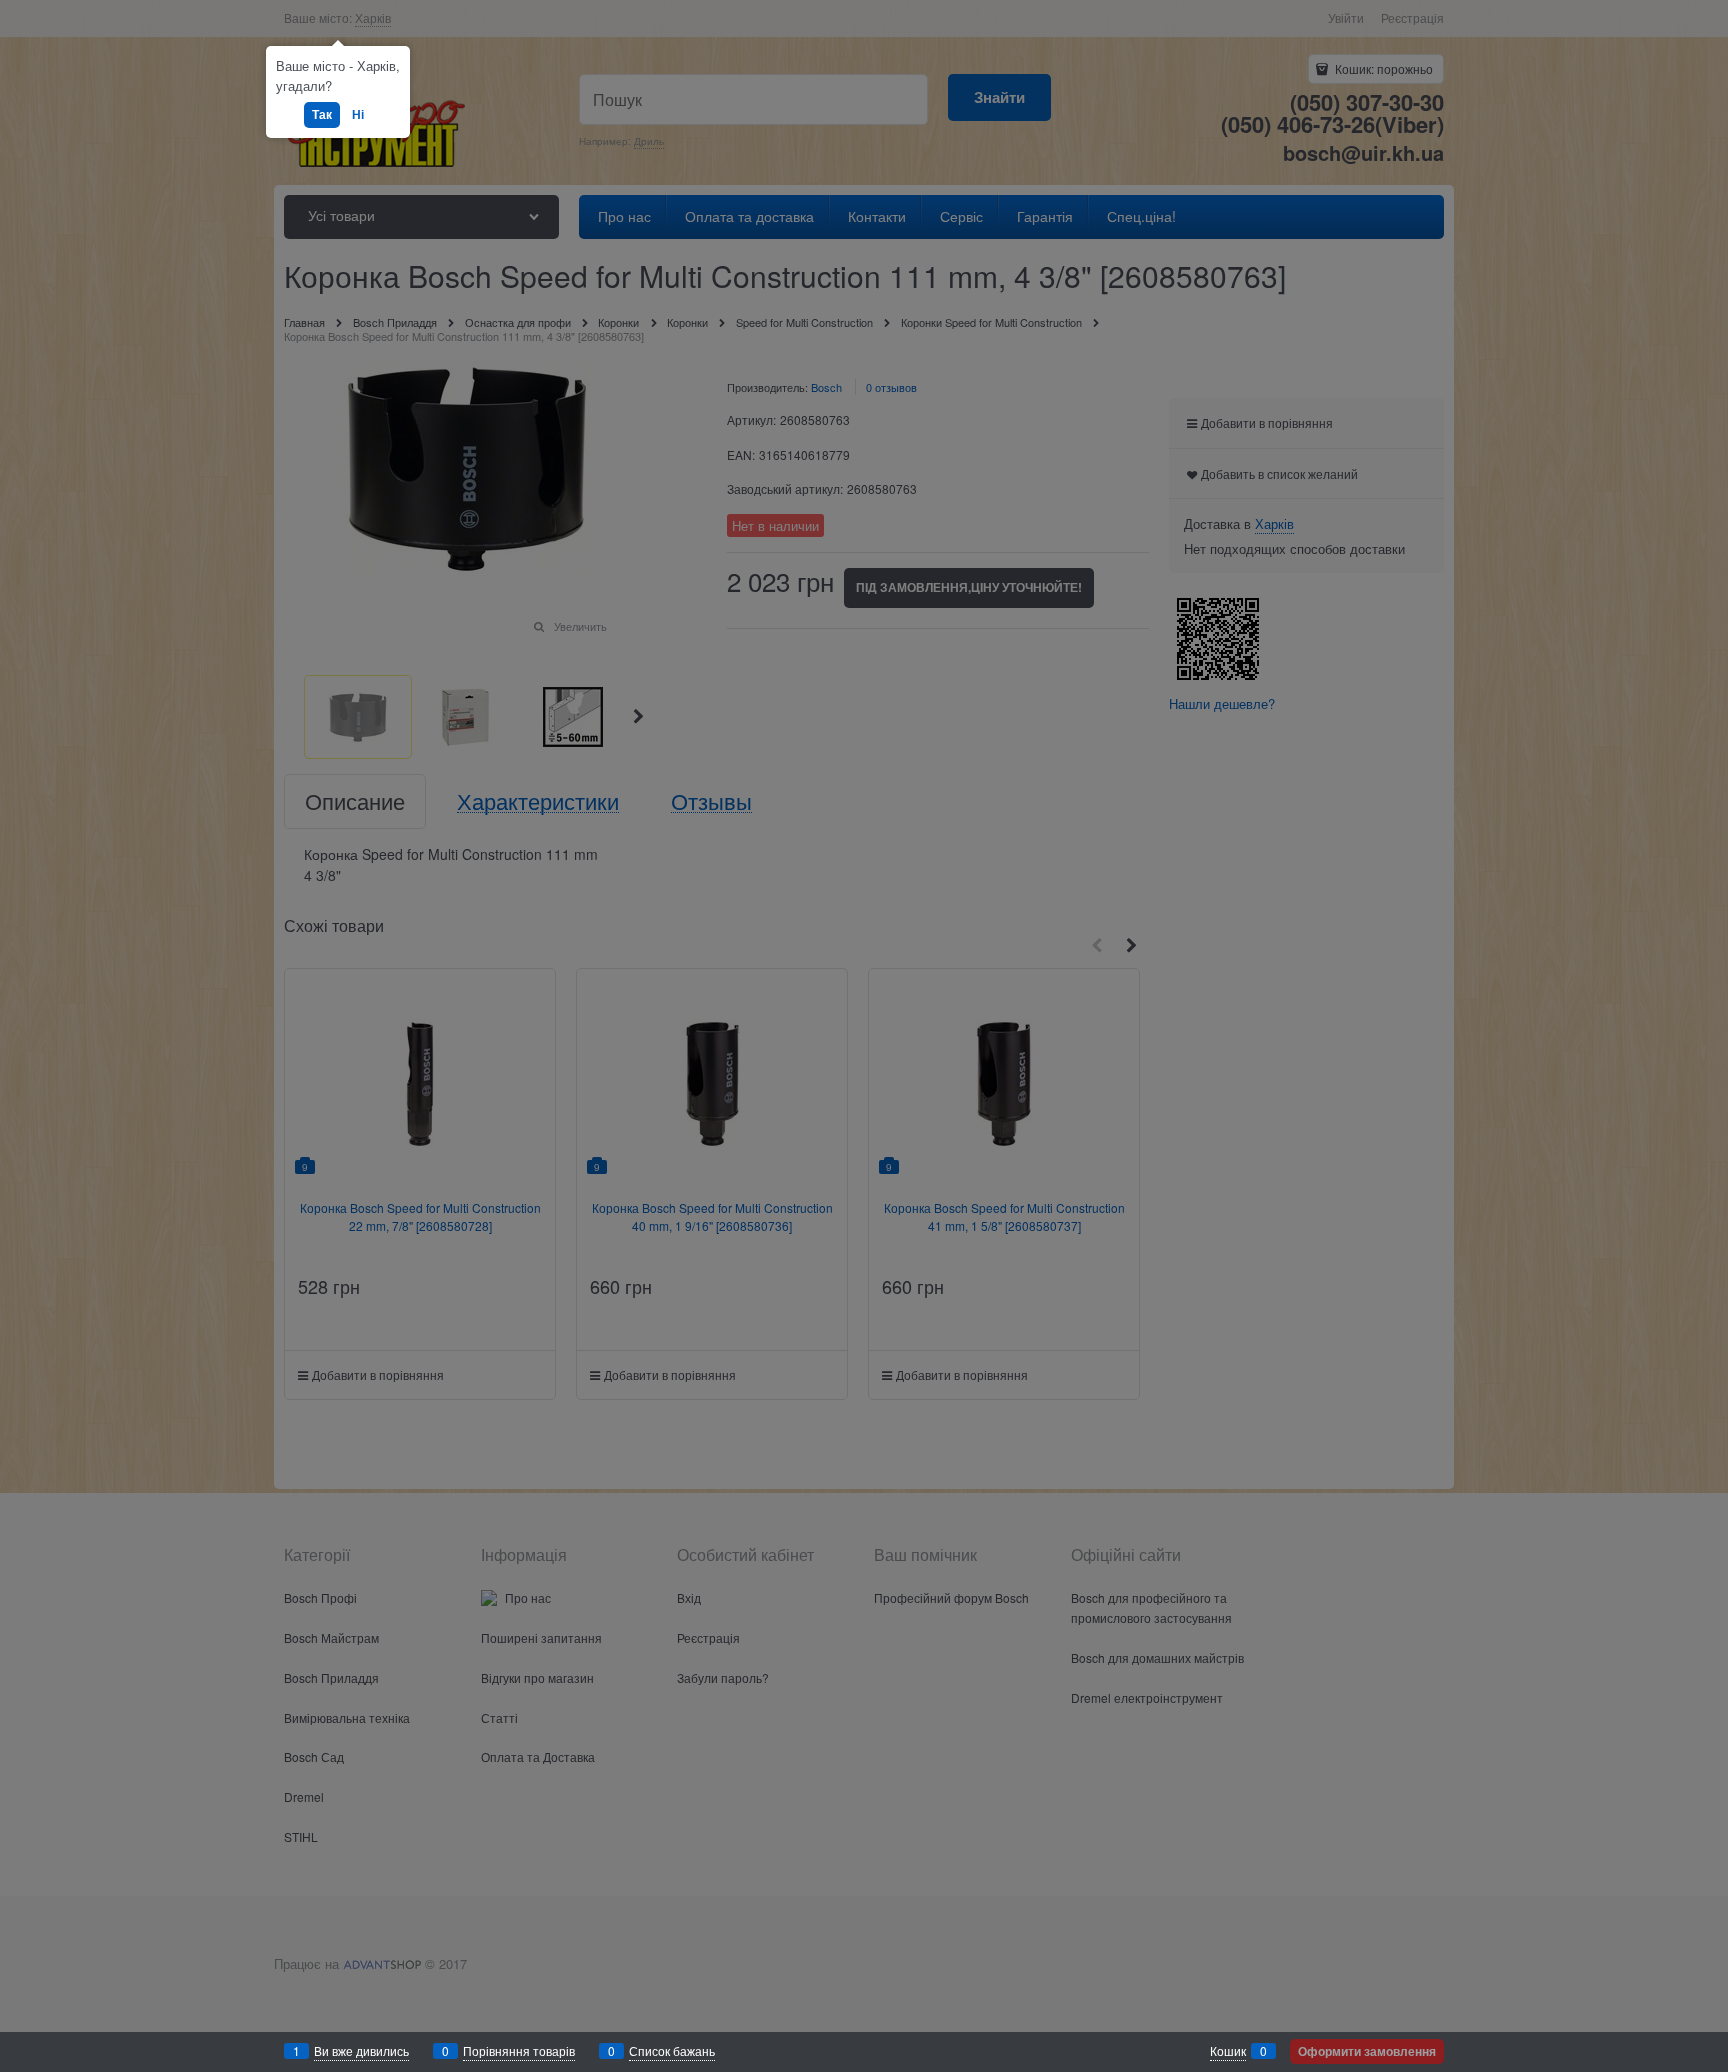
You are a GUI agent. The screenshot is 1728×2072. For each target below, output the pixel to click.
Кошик (1228, 2050)
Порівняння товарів (519, 2050)
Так (322, 114)
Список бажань (672, 2050)
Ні (358, 114)
